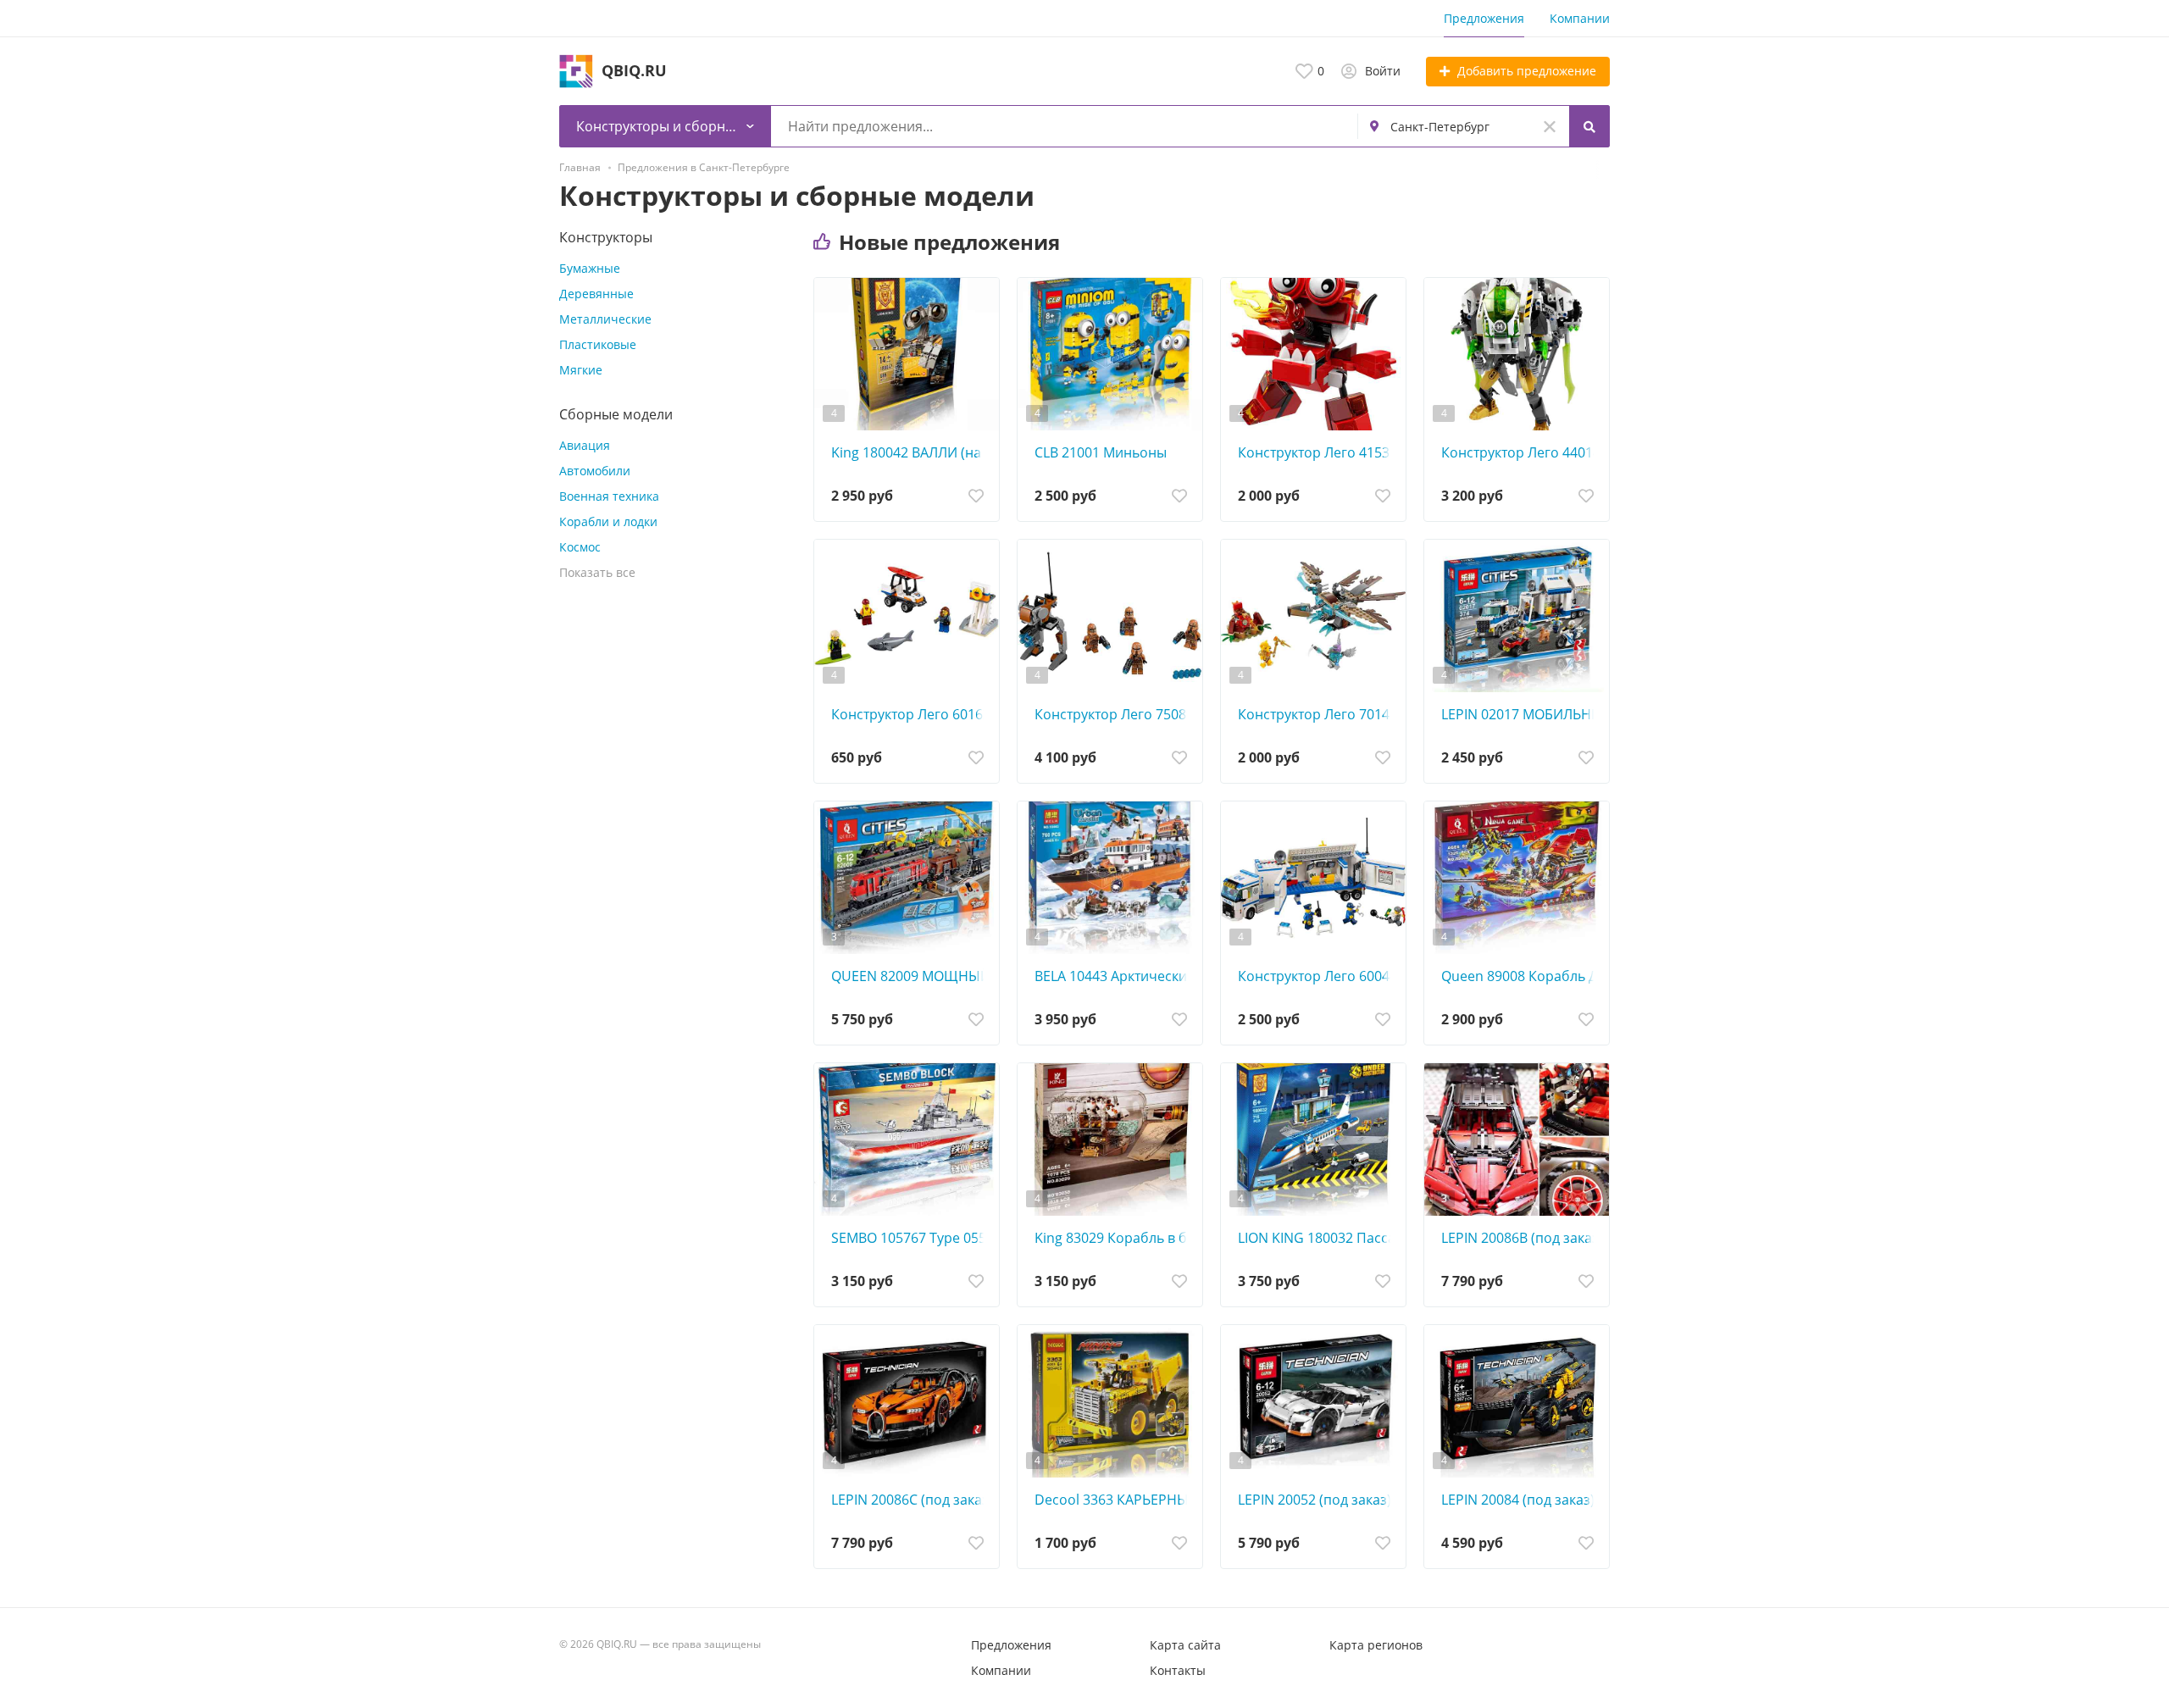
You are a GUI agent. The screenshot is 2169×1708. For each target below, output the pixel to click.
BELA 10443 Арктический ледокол (1114, 976)
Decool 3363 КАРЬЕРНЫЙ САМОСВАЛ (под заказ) (1114, 1500)
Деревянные (596, 294)
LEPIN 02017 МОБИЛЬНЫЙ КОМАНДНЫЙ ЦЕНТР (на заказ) (1521, 714)
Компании (1580, 18)
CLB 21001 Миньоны (1101, 452)
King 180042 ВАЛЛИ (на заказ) (911, 452)
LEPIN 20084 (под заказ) (1518, 1500)
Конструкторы (606, 237)
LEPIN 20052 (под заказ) (1315, 1500)
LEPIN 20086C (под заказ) (911, 1500)
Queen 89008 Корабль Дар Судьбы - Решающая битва (1521, 976)
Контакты (1178, 1670)
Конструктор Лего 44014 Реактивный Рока (1521, 452)
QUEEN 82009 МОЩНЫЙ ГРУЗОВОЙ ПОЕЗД (911, 976)
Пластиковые (598, 344)
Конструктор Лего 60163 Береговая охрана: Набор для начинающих (911, 714)
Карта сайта (1185, 1645)
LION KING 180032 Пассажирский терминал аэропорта (1317, 1238)
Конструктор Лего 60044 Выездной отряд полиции (1317, 976)
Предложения (1484, 18)
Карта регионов (1376, 1645)
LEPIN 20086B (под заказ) (1521, 1238)
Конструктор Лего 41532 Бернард (1317, 452)
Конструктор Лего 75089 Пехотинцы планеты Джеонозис (1114, 714)
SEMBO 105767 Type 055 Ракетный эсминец (911, 1238)
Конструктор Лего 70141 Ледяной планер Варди (1317, 714)
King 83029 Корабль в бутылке (1114, 1238)
